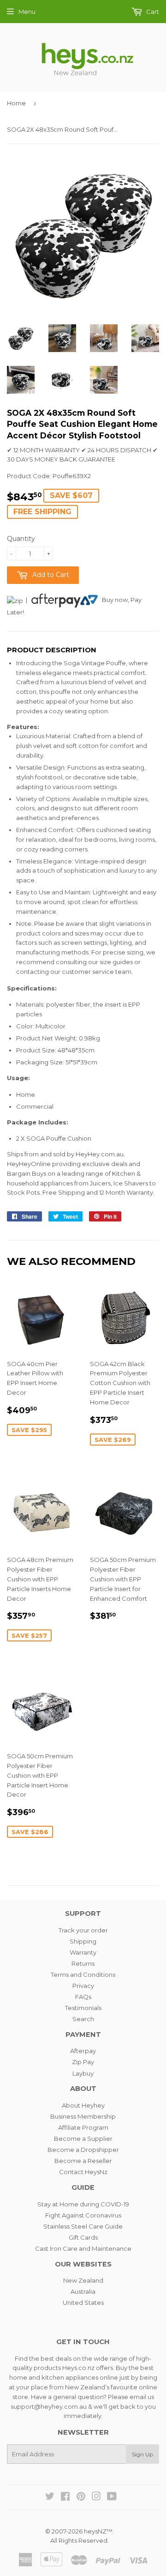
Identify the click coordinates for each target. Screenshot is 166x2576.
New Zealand (83, 2280)
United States (83, 2303)
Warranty (83, 1952)
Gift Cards (83, 2237)
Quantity (21, 539)
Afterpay (83, 2051)
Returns (83, 1963)
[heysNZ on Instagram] (96, 2497)
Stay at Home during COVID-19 (83, 2204)
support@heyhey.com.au (49, 2406)
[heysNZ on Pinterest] (81, 2497)
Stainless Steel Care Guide (83, 2226)
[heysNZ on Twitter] (50, 2497)
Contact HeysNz (83, 2172)
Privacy (83, 1986)
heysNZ (95, 2531)
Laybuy (83, 2073)
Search (83, 2019)
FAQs (83, 1997)
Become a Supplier (83, 2139)
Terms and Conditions (83, 1975)
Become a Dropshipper (83, 2150)
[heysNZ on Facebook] (65, 2497)
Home (16, 103)
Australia (83, 2291)
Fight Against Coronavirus (83, 2215)
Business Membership (83, 2116)
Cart (152, 12)
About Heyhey (83, 2105)
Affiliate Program (83, 2127)
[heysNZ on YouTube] (112, 2497)
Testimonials (83, 2008)
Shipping (83, 1941)
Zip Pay (83, 2062)
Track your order (83, 1930)
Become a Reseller (83, 2161)
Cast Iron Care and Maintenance (83, 2248)
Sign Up (142, 2454)
